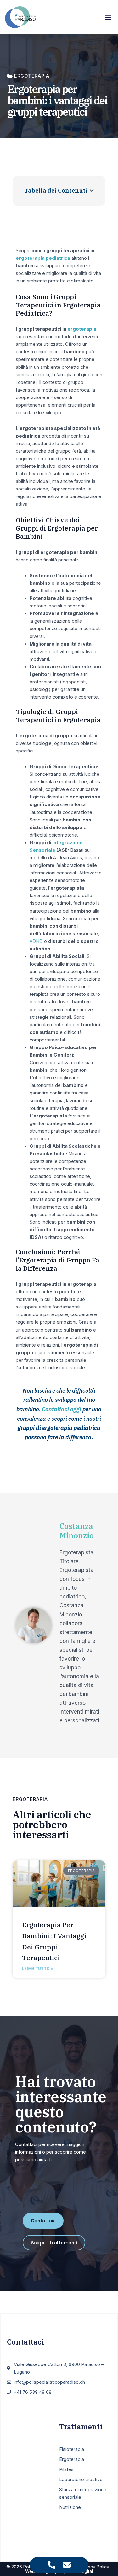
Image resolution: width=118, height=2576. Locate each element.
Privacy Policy (95, 2567)
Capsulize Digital (76, 2571)
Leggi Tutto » (38, 1968)
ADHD (36, 941)
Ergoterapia (30, 1799)
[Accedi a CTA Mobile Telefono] (51, 2565)
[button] (108, 17)
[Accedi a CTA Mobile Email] (67, 2565)
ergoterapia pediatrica (43, 258)
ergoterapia (82, 329)
